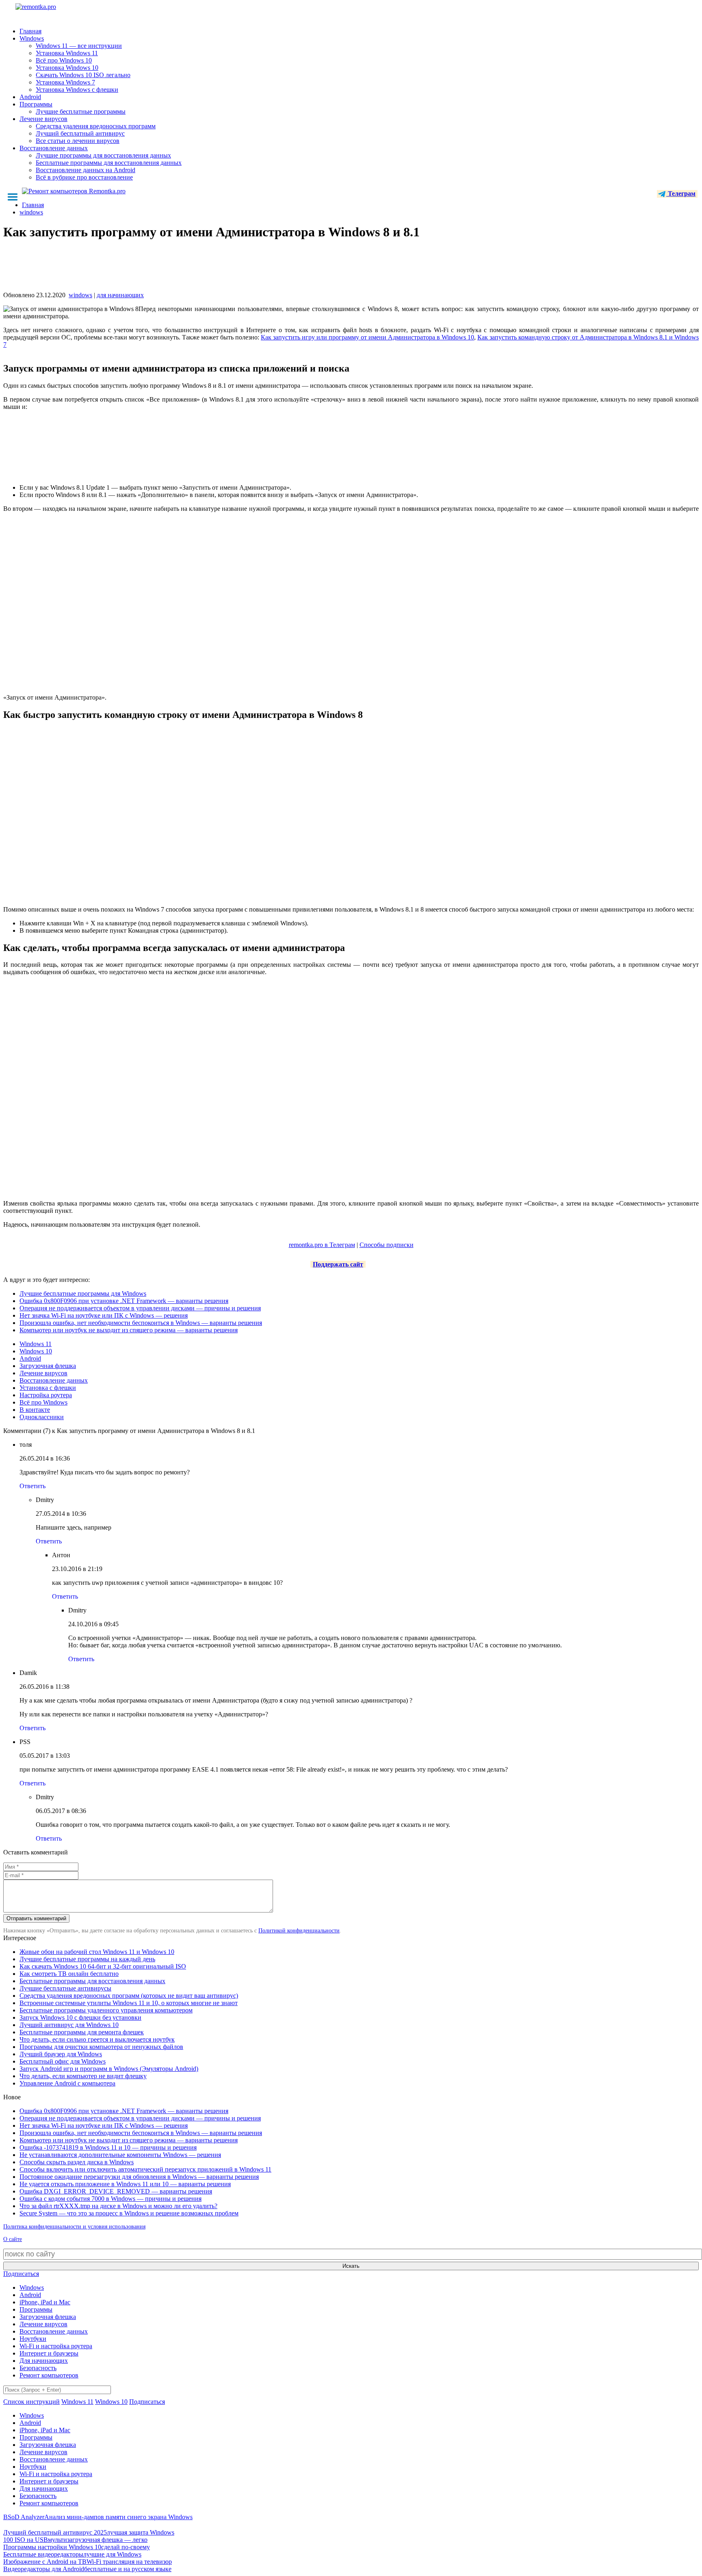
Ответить (32, 1486)
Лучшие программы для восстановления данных (103, 155)
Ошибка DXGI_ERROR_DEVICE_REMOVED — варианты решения (116, 2191)
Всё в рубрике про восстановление (84, 177)
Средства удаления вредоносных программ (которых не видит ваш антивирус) (129, 1996)
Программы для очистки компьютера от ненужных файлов (101, 2047)
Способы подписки (387, 1245)
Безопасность (38, 2368)
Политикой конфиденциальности (299, 1931)
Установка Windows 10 (67, 68)
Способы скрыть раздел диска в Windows (77, 2162)
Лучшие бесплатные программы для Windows (83, 1293)
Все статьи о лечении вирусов (78, 141)
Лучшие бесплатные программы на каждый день (87, 1959)
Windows (32, 38)
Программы (36, 104)
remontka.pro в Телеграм (322, 1245)
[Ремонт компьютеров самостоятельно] (54, 10)
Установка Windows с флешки (77, 90)
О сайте (13, 2239)
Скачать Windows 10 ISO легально (83, 75)
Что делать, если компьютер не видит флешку (83, 2076)
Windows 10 (36, 1351)
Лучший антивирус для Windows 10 (69, 2025)
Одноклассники (42, 1417)
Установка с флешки (48, 1388)
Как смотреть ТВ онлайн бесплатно (69, 1974)
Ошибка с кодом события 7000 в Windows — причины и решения (110, 2199)
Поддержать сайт (338, 1264)
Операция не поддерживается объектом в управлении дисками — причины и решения (140, 1308)
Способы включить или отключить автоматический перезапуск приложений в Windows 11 (145, 2169)
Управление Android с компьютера (67, 2083)
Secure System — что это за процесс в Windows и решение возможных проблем (129, 2213)
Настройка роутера (46, 1395)
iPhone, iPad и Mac (45, 2302)
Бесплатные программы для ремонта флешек (82, 2032)
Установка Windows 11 (67, 53)
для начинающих (120, 295)
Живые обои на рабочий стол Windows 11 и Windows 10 (97, 1952)
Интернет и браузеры (49, 2353)
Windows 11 (36, 1344)
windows (80, 295)
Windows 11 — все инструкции (79, 46)
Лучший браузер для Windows (61, 2054)
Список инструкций (31, 2402)
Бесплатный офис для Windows (63, 2061)
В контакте (35, 1410)
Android (30, 97)
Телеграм (681, 193)
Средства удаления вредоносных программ (96, 126)
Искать (351, 2266)
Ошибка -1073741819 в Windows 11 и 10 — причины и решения (108, 2147)
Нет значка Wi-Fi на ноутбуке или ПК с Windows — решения (104, 1315)
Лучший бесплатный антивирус (80, 133)
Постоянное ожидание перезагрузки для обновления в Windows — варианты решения (139, 2177)
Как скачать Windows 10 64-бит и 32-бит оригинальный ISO (103, 1966)
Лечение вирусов (43, 119)
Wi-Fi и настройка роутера (56, 2346)
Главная (30, 31)
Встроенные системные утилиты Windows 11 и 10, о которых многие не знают (129, 2003)
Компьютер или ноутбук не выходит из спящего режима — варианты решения (129, 1330)
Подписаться (21, 2274)
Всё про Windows (43, 1402)
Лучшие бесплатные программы (81, 111)
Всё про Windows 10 (64, 60)
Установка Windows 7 (65, 82)
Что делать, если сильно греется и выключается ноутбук (97, 2039)
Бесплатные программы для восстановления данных (109, 163)
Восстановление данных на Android (86, 170)
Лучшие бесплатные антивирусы (65, 1988)
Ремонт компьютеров (49, 2375)
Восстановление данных (54, 148)
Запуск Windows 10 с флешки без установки (80, 2017)
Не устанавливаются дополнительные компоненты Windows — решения (120, 2155)
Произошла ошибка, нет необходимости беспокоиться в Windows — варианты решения (141, 1323)
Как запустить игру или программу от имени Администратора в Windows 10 (367, 337)
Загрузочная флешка (48, 1366)
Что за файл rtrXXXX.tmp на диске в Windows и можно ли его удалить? (118, 2206)
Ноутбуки (33, 2339)
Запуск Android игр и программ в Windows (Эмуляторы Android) (109, 2069)
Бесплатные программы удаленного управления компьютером (106, 2010)
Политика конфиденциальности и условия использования (74, 2227)
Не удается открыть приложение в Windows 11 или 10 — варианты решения (125, 2184)
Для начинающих (44, 2361)
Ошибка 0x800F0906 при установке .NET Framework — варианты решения (124, 1301)
